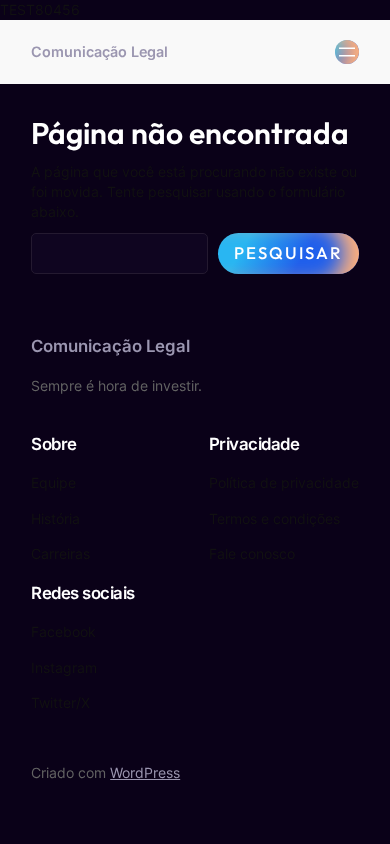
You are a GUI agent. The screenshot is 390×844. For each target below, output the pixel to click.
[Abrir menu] (347, 52)
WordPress (145, 772)
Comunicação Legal (99, 51)
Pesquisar (288, 252)
